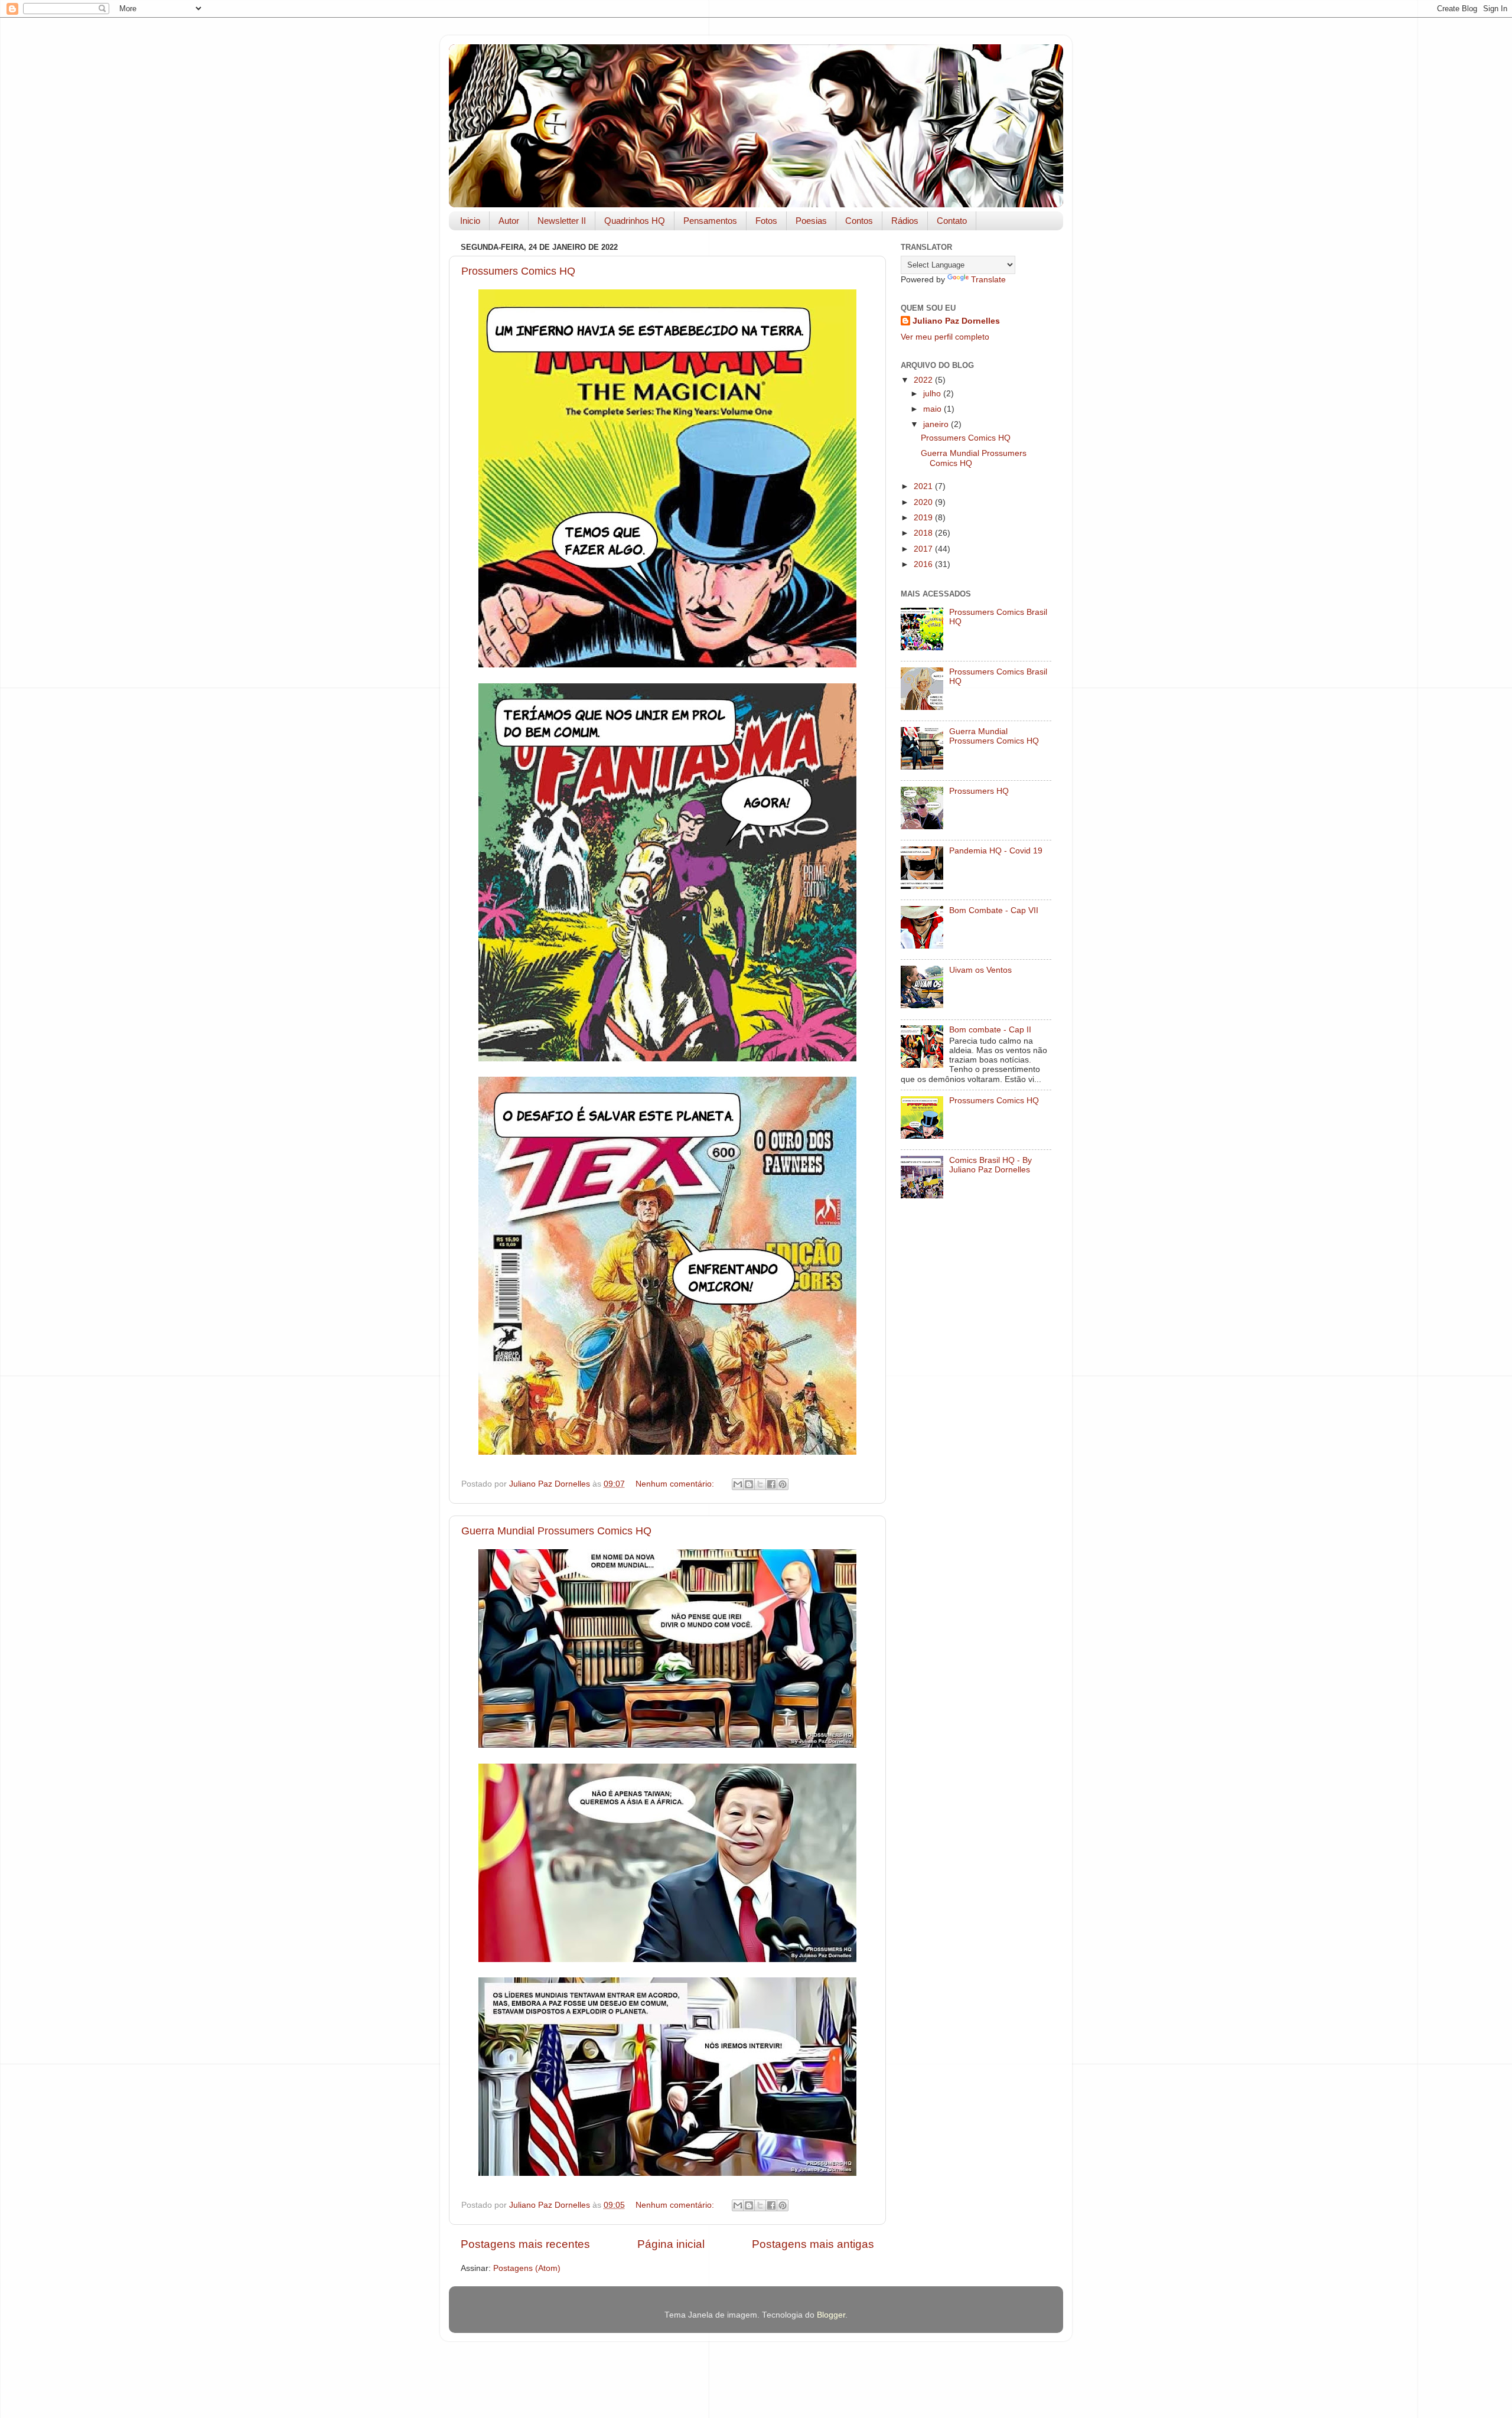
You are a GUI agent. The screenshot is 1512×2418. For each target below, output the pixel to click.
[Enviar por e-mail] (738, 1484)
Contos (859, 221)
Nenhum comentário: (676, 1484)
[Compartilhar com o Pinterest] (783, 1484)
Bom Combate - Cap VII (994, 910)
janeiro (937, 424)
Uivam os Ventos (980, 970)
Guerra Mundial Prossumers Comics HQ (556, 1531)
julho (933, 394)
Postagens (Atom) (527, 2268)
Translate (988, 280)
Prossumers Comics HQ (518, 271)
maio (933, 409)
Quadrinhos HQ (635, 221)
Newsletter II (562, 221)
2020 (924, 502)
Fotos (766, 221)
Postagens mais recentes (525, 2244)
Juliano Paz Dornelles (956, 321)
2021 (924, 486)
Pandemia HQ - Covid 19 (996, 851)
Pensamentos (710, 221)
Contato (952, 221)
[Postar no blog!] (749, 1484)
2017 (924, 549)
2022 (924, 380)
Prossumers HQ (979, 791)
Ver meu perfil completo (945, 337)
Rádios (905, 221)
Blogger (831, 2315)
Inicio (470, 221)
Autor (509, 221)
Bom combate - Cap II (990, 1030)
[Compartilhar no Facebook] (771, 1484)
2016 (924, 564)
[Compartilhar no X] (760, 1484)
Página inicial (671, 2244)
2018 (924, 533)
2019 (924, 518)
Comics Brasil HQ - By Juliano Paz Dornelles (990, 1165)
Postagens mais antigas (813, 2244)
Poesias (811, 221)
